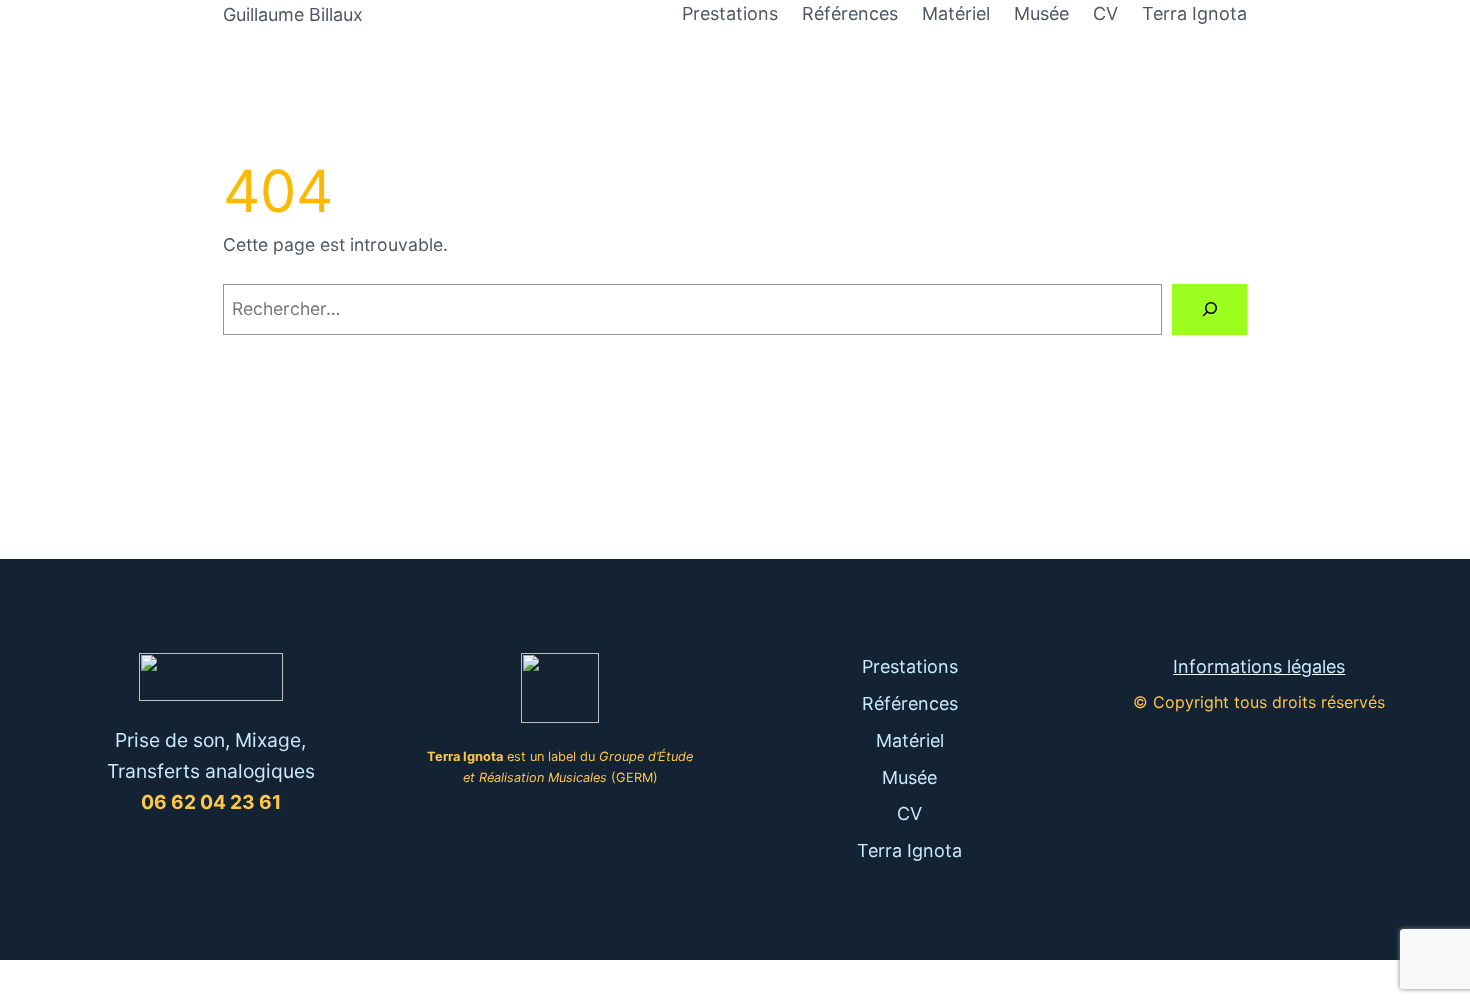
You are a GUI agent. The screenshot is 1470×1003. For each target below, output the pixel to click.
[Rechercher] (1209, 309)
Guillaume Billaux (293, 14)
